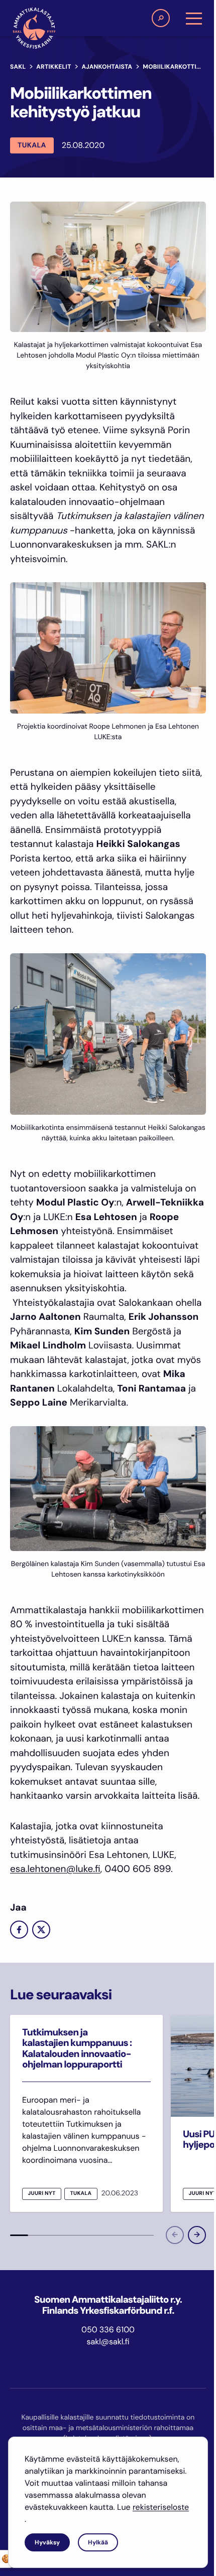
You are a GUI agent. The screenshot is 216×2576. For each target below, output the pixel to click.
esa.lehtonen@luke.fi (55, 1869)
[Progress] (19, 2235)
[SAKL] (34, 28)
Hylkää (98, 2542)
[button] (161, 18)
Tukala (32, 145)
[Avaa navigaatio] (194, 18)
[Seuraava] (197, 2235)
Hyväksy (47, 2542)
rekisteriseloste (161, 2507)
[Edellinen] (175, 2235)
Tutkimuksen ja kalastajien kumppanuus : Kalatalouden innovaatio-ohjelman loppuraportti (77, 2048)
